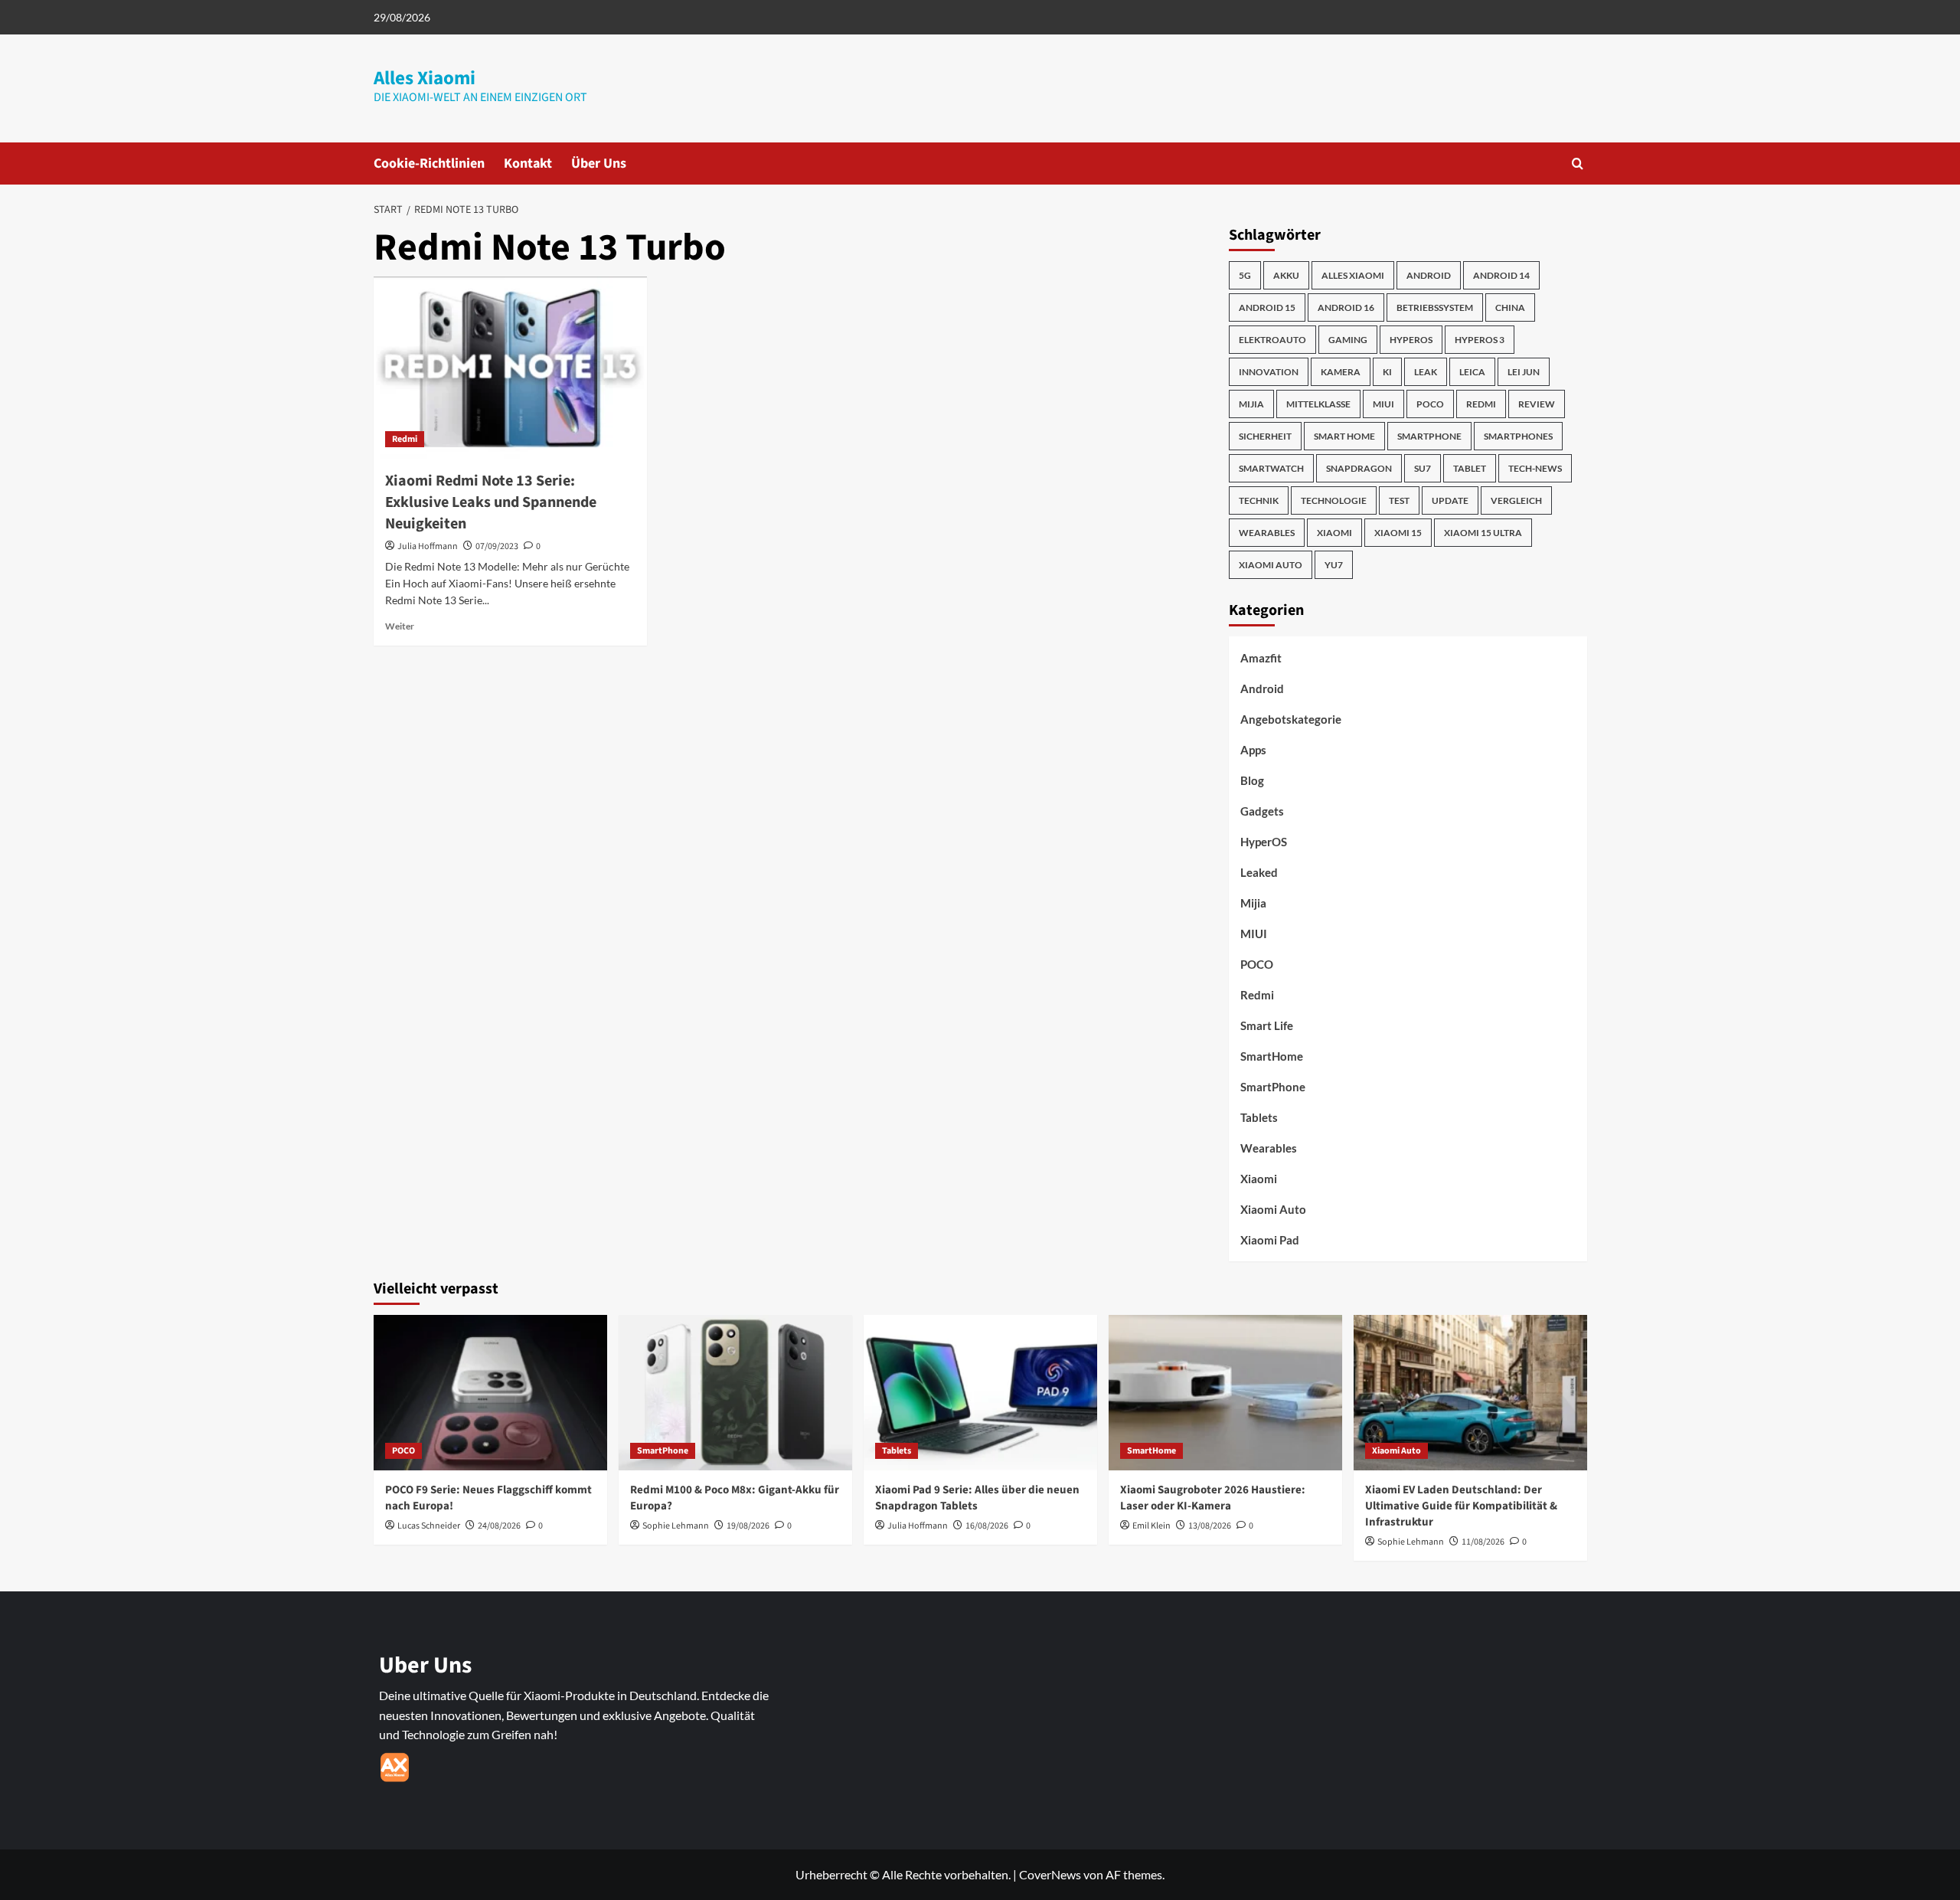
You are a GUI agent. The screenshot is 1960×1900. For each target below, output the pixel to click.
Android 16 (1346, 307)
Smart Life (1267, 1025)
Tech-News (1535, 468)
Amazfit (1261, 658)
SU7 (1423, 468)
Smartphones (1518, 436)
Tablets (1259, 1117)
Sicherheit (1265, 436)
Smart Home (1344, 436)
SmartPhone (1273, 1087)
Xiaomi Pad (1270, 1240)
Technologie (1334, 500)
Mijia (1251, 404)
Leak (1426, 372)
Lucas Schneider (429, 1526)
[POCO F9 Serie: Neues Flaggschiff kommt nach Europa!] (490, 1393)
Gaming (1348, 340)
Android (1429, 275)
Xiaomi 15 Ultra (1483, 533)
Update (1450, 500)
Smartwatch (1271, 468)
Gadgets (1262, 811)
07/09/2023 (497, 546)
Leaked (1259, 872)
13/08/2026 (1210, 1526)
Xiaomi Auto (1271, 565)
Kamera (1341, 372)
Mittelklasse (1318, 404)
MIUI (1383, 404)
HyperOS (1411, 340)
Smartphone (1429, 436)
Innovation (1269, 372)
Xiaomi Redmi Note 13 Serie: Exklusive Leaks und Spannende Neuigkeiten (491, 502)
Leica (1472, 372)
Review (1537, 404)
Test (1399, 500)
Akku (1286, 275)
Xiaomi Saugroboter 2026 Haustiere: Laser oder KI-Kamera (1213, 1498)
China (1510, 307)
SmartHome (1272, 1056)
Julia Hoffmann (428, 546)
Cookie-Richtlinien (429, 164)
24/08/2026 (499, 1526)
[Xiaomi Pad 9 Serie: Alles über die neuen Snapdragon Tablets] (980, 1393)
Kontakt (528, 164)
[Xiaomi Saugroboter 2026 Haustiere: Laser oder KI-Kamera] (1225, 1393)
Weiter (400, 626)
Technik (1259, 500)
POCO (1430, 404)
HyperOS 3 (1480, 340)
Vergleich (1516, 500)
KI (1387, 372)
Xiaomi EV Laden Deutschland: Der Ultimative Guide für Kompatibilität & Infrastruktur (1461, 1506)
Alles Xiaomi (425, 78)
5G (1245, 275)
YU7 (1334, 565)
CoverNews (1050, 1874)
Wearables (1267, 533)
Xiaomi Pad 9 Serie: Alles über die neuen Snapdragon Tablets (977, 1498)
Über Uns (599, 164)
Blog (1252, 780)
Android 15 (1267, 307)
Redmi (405, 439)
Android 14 (1501, 275)
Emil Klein (1151, 1526)
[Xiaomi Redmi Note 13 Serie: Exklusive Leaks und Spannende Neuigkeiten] (510, 368)
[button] (1578, 164)
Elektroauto (1272, 340)
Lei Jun (1524, 372)
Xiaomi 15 (1398, 533)
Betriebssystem (1435, 307)
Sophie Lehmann (676, 1526)
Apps (1253, 750)
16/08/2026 (987, 1526)
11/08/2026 (1483, 1542)
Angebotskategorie (1291, 719)
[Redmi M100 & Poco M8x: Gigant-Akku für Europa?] (735, 1393)
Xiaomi (1334, 533)
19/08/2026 (748, 1526)
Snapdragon (1359, 468)
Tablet (1470, 468)
